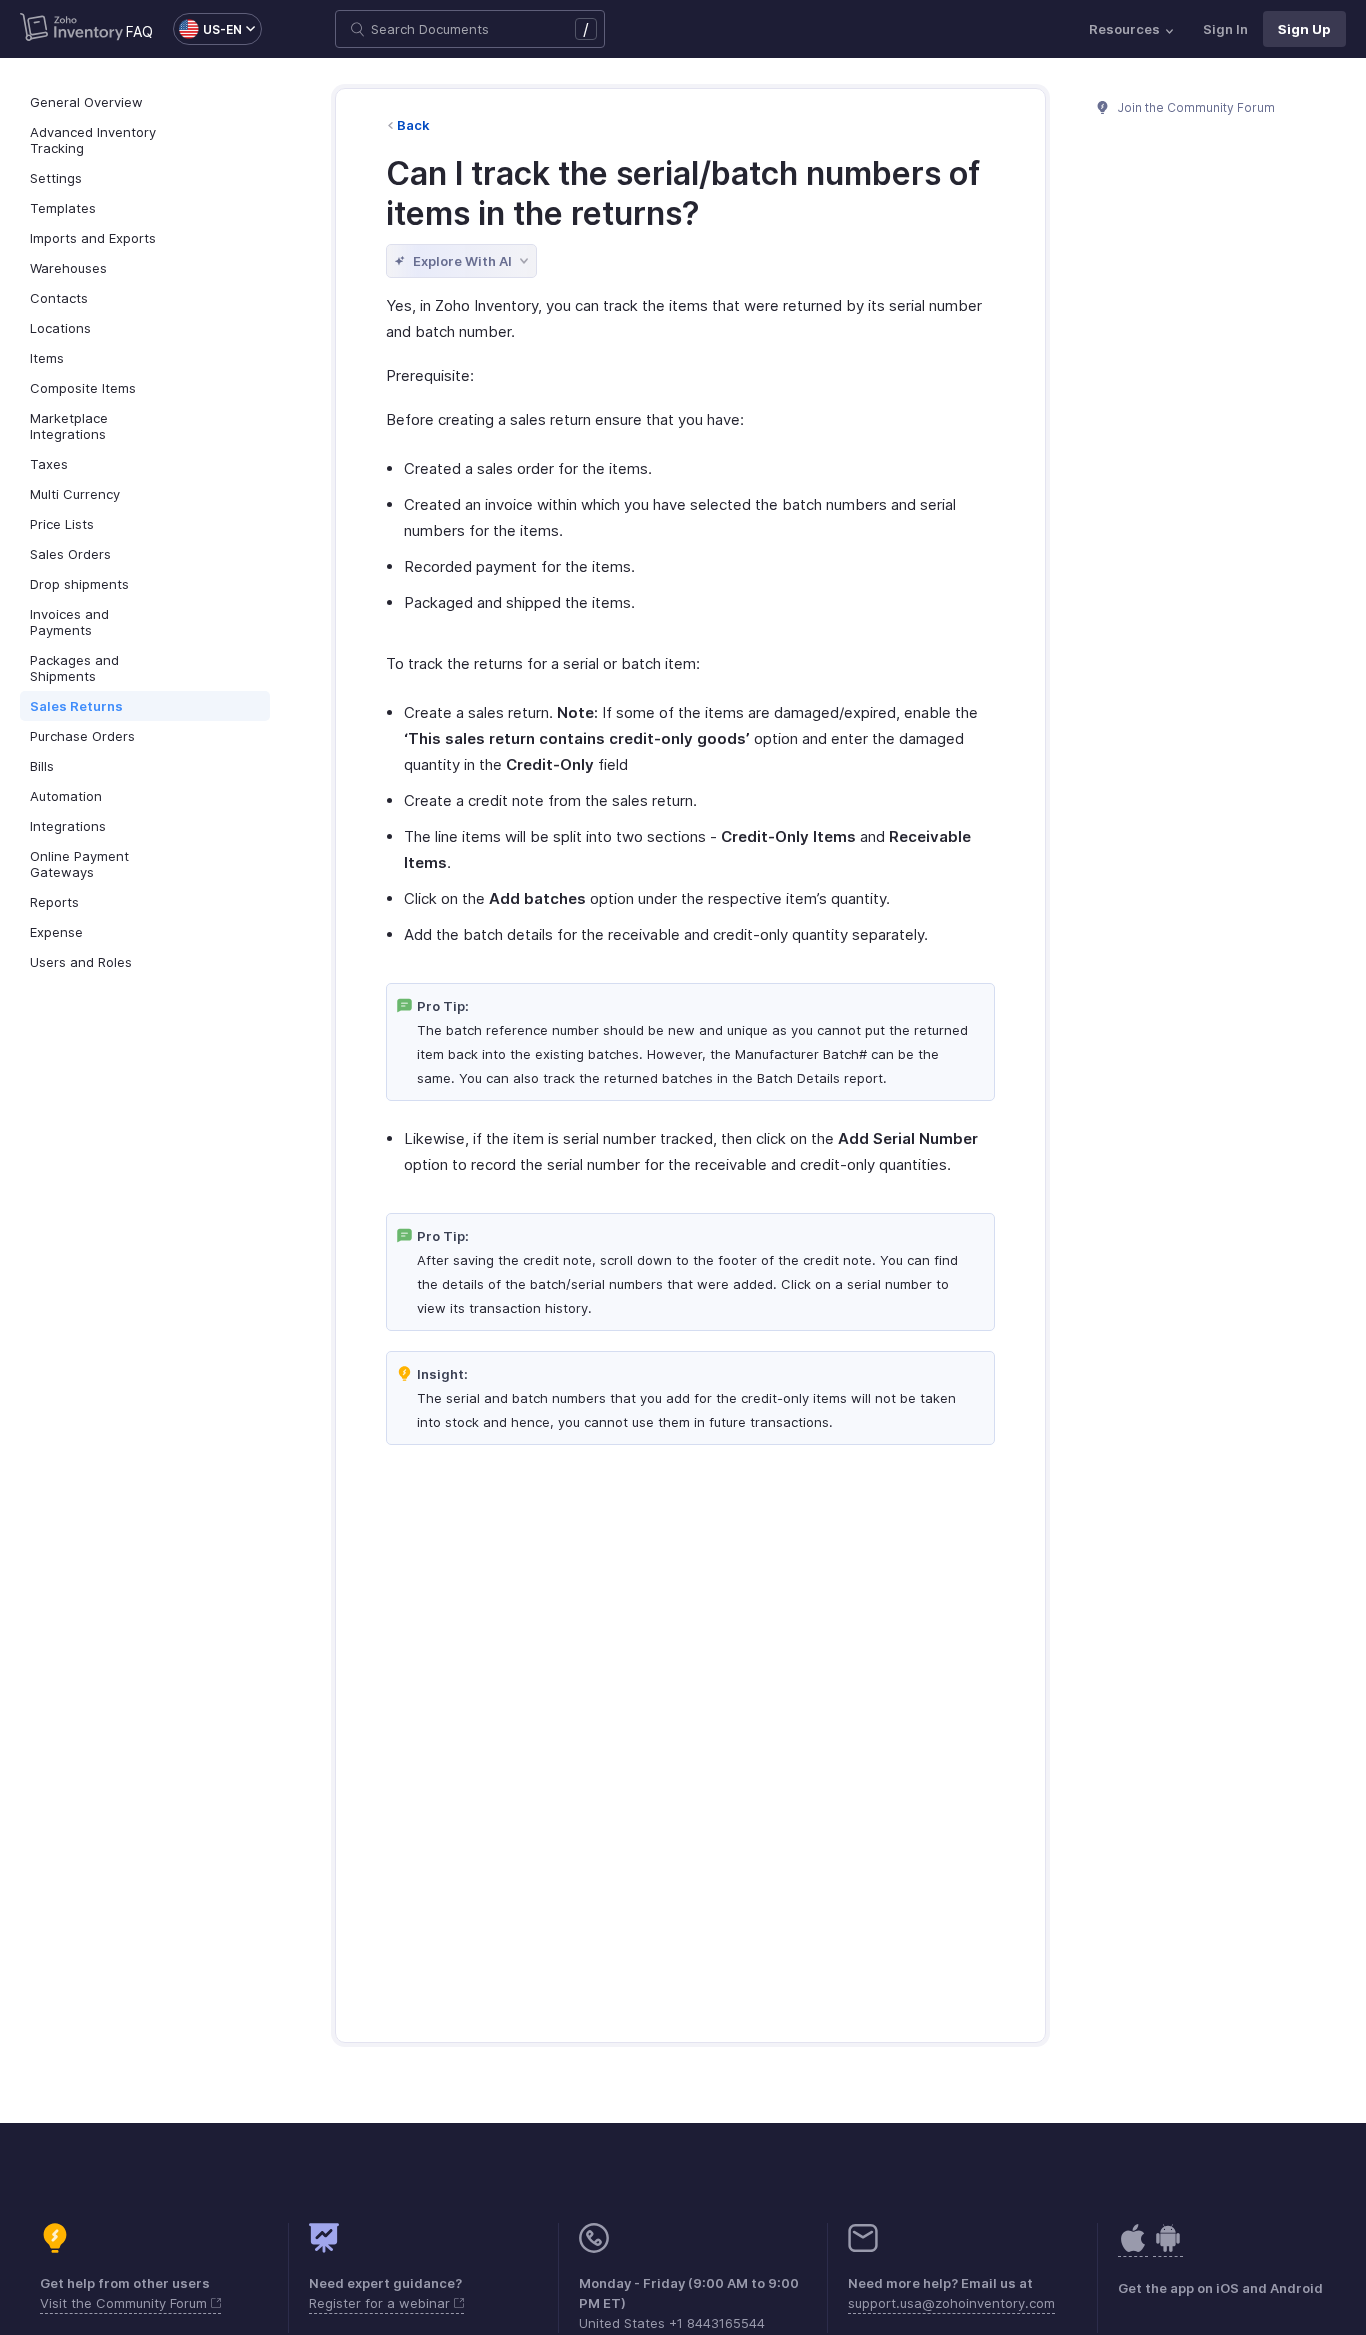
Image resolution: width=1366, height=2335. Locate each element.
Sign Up (1304, 29)
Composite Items (83, 388)
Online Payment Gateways (79, 864)
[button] (207, 29)
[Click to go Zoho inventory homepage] (71, 29)
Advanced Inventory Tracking (93, 140)
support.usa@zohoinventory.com (951, 2303)
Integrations (68, 826)
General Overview (86, 102)
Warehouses (68, 268)
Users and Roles (81, 962)
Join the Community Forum (1195, 107)
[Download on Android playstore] (1133, 2248)
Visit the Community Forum (125, 2303)
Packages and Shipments (74, 668)
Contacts (59, 298)
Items (47, 358)
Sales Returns (76, 706)
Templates (63, 208)
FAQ (139, 31)
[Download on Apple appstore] (1168, 2248)
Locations (60, 328)
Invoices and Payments (69, 622)
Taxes (49, 464)
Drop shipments (79, 584)
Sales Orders (70, 554)
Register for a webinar (381, 2303)
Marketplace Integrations (69, 426)
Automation (66, 796)
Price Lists (62, 524)
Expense (56, 932)
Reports (54, 902)
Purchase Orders (82, 736)
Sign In (1225, 29)
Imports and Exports (93, 238)
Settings (56, 178)
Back (413, 125)
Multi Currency (75, 494)
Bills (42, 766)
